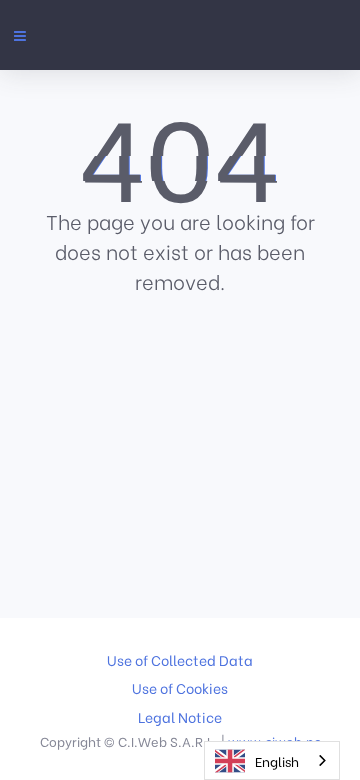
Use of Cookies (180, 688)
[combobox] (272, 760)
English (277, 760)
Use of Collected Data (180, 660)
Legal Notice (180, 717)
